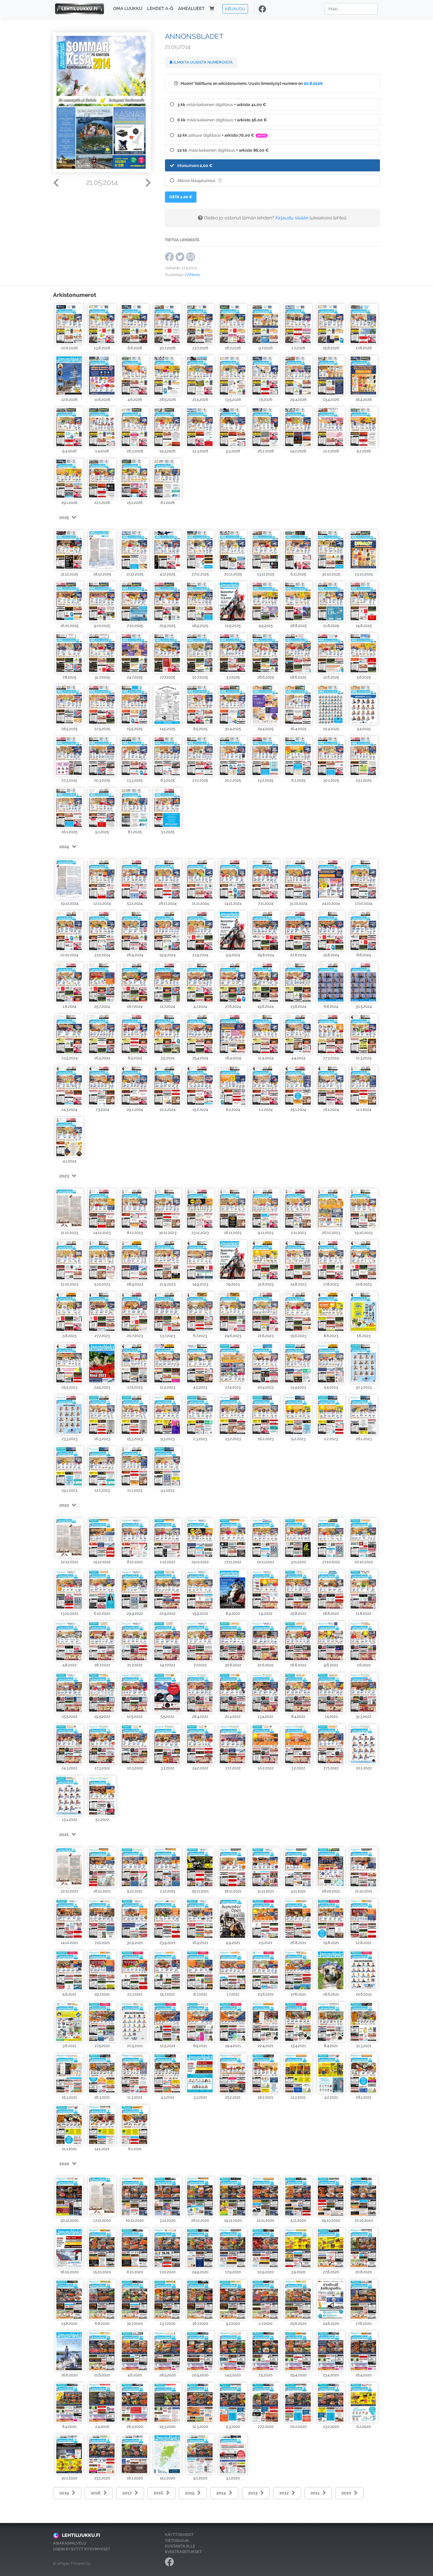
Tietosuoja (177, 2541)
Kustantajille (180, 2546)
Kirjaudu (235, 9)
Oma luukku (128, 9)
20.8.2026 (313, 83)
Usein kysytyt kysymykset (82, 2549)
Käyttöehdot (179, 2535)
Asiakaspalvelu (70, 2543)
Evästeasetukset (183, 2552)
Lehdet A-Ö (160, 9)
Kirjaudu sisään (292, 218)
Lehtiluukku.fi (81, 2535)
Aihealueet (191, 9)
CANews (192, 275)
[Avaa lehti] (69, 324)
